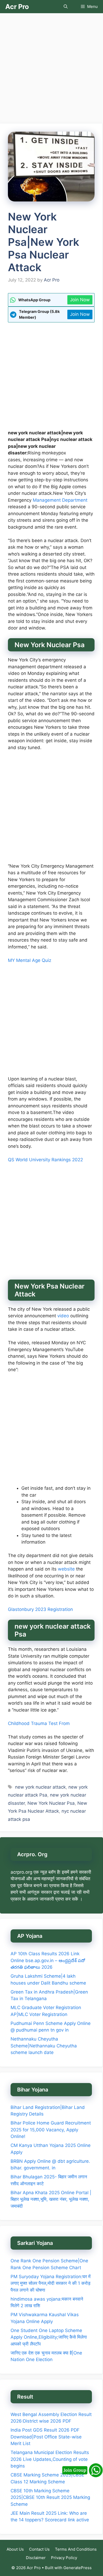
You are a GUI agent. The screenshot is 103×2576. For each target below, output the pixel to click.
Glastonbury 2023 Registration (40, 1609)
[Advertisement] (51, 70)
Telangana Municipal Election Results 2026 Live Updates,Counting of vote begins (50, 2459)
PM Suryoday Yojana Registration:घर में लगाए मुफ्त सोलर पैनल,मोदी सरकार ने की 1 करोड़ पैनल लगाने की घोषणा (51, 2283)
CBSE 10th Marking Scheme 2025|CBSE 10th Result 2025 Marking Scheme (50, 2497)
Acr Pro (17, 7)
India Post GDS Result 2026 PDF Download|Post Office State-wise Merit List (46, 2437)
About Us (15, 2549)
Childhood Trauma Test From (39, 1723)
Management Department (60, 500)
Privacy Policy (64, 2558)
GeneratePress (78, 2568)
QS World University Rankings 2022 (45, 1160)
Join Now (80, 300)
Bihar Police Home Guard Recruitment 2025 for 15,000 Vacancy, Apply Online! (51, 2130)
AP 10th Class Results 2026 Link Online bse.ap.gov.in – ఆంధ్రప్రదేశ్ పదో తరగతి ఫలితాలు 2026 (48, 1960)
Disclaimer (36, 2558)
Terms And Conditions (76, 2549)
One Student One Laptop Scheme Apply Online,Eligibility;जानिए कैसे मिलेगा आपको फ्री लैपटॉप (49, 2337)
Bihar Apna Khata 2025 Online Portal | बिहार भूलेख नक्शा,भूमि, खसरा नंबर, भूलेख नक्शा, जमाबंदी (51, 2199)
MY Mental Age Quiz (30, 960)
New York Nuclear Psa (51, 1803)
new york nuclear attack (40, 1787)
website (66, 1569)
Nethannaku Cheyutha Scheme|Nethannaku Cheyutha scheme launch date (44, 2046)
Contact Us (39, 2549)
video (63, 1316)
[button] (66, 7)
